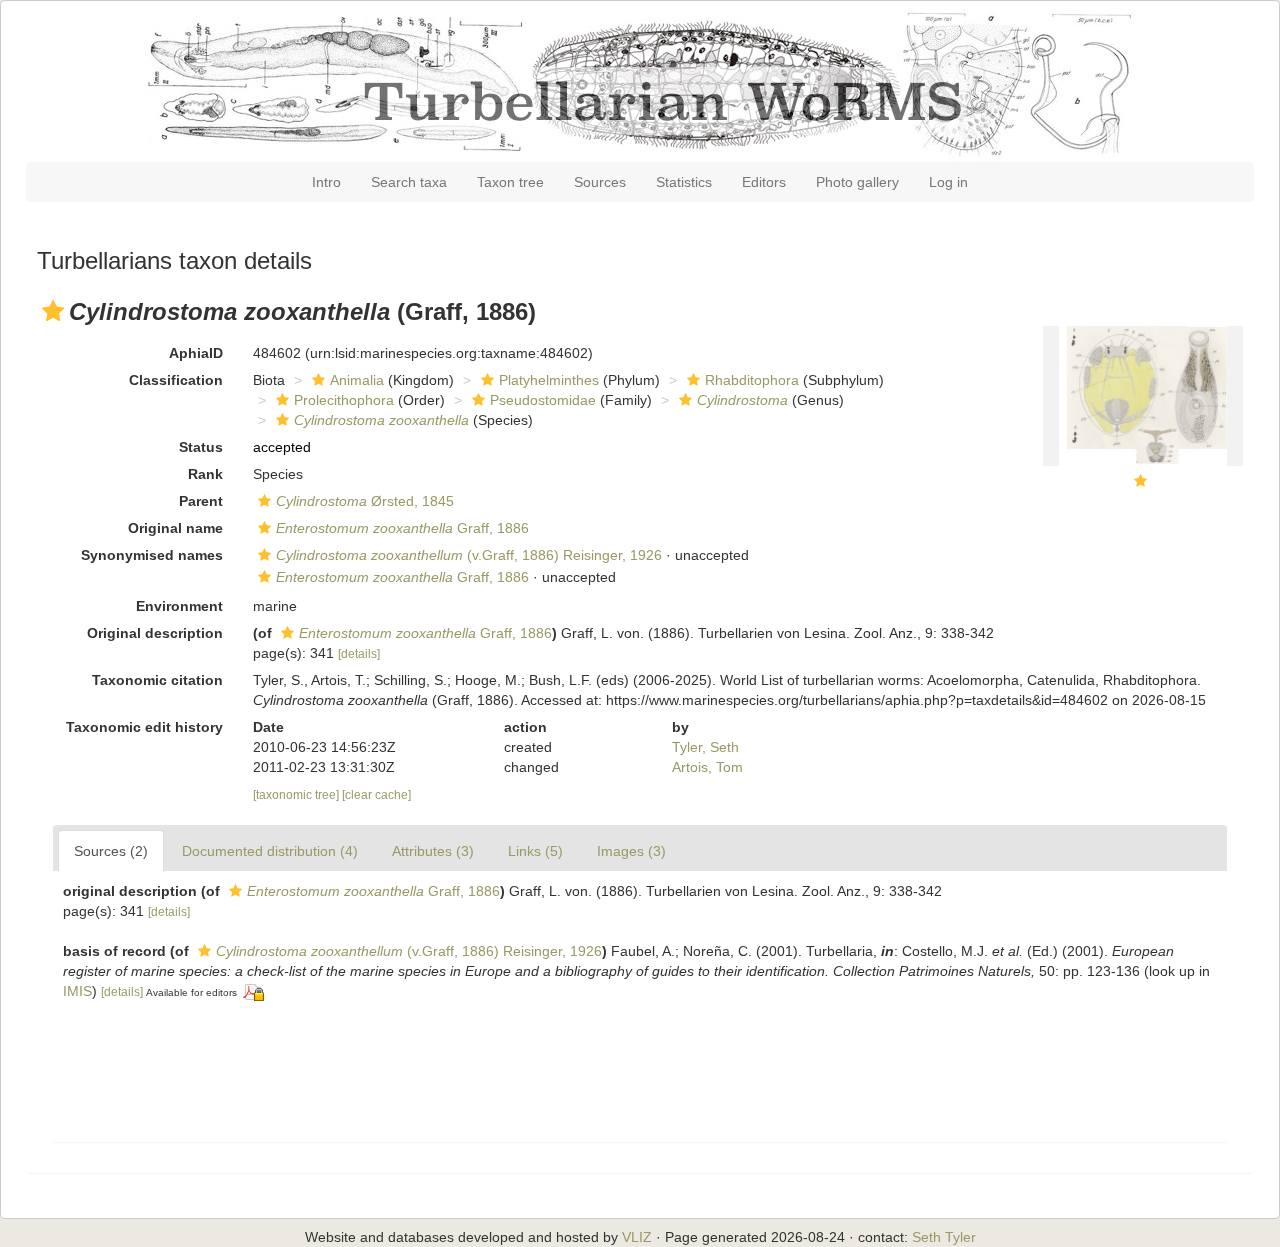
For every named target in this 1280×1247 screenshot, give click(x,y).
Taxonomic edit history (144, 727)
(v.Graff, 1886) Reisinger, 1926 (469, 555)
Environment (179, 606)
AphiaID (196, 353)
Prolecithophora (344, 400)
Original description (155, 633)
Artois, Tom (707, 767)
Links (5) (535, 851)
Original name (175, 528)
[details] (359, 654)
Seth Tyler (944, 1237)
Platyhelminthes (549, 380)
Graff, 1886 (402, 528)
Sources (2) (111, 851)
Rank (205, 474)
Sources (600, 182)
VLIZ (637, 1237)
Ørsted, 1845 (365, 501)
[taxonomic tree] (297, 795)
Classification (176, 380)
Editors (764, 182)
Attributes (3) (433, 851)
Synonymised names (152, 555)
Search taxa (409, 182)
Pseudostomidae (543, 400)
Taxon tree (510, 182)
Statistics (684, 182)
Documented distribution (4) (270, 851)
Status (201, 447)
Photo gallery (857, 182)
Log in (948, 182)
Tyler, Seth (705, 747)
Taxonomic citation (157, 680)
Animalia (357, 380)
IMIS (77, 991)
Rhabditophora (752, 380)
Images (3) (631, 851)
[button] (53, 311)
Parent (201, 501)
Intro (326, 182)
